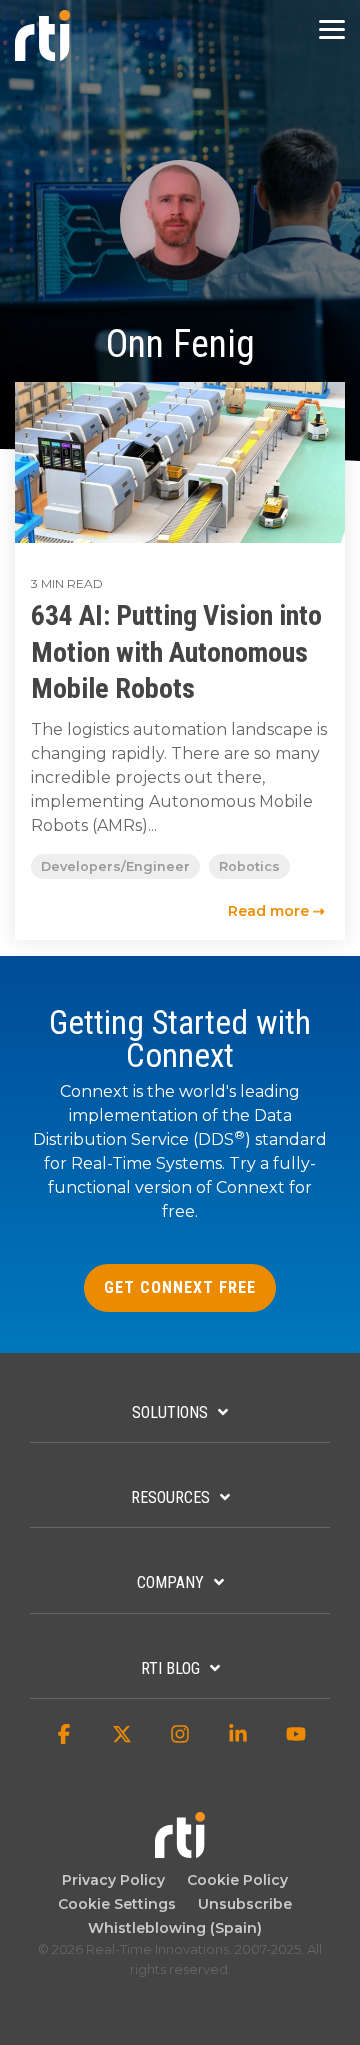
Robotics (249, 866)
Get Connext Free (180, 1287)
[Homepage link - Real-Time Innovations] (180, 1848)
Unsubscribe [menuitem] (241, 1904)
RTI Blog (170, 1668)
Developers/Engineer (115, 866)
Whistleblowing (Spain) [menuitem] (175, 1928)
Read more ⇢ (276, 911)
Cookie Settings (117, 1904)
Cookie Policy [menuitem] (233, 1880)
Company (170, 1582)
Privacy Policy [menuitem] (113, 1880)
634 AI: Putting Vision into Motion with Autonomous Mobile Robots (176, 652)
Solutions (170, 1412)
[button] (332, 28)
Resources (170, 1497)
